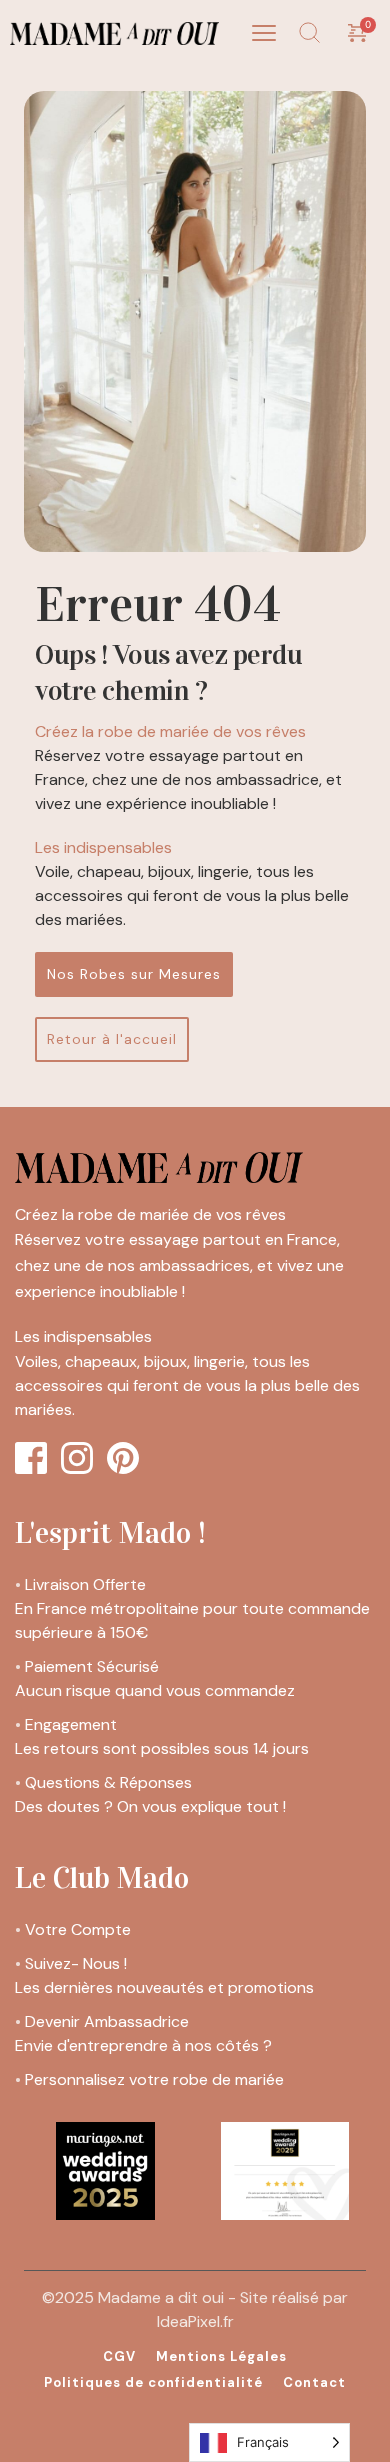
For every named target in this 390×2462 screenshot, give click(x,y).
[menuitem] (119, 2357)
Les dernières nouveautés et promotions (166, 1987)
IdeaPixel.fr (195, 2321)
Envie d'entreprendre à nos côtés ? (143, 2045)
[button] (264, 33)
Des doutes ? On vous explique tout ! (152, 1806)
